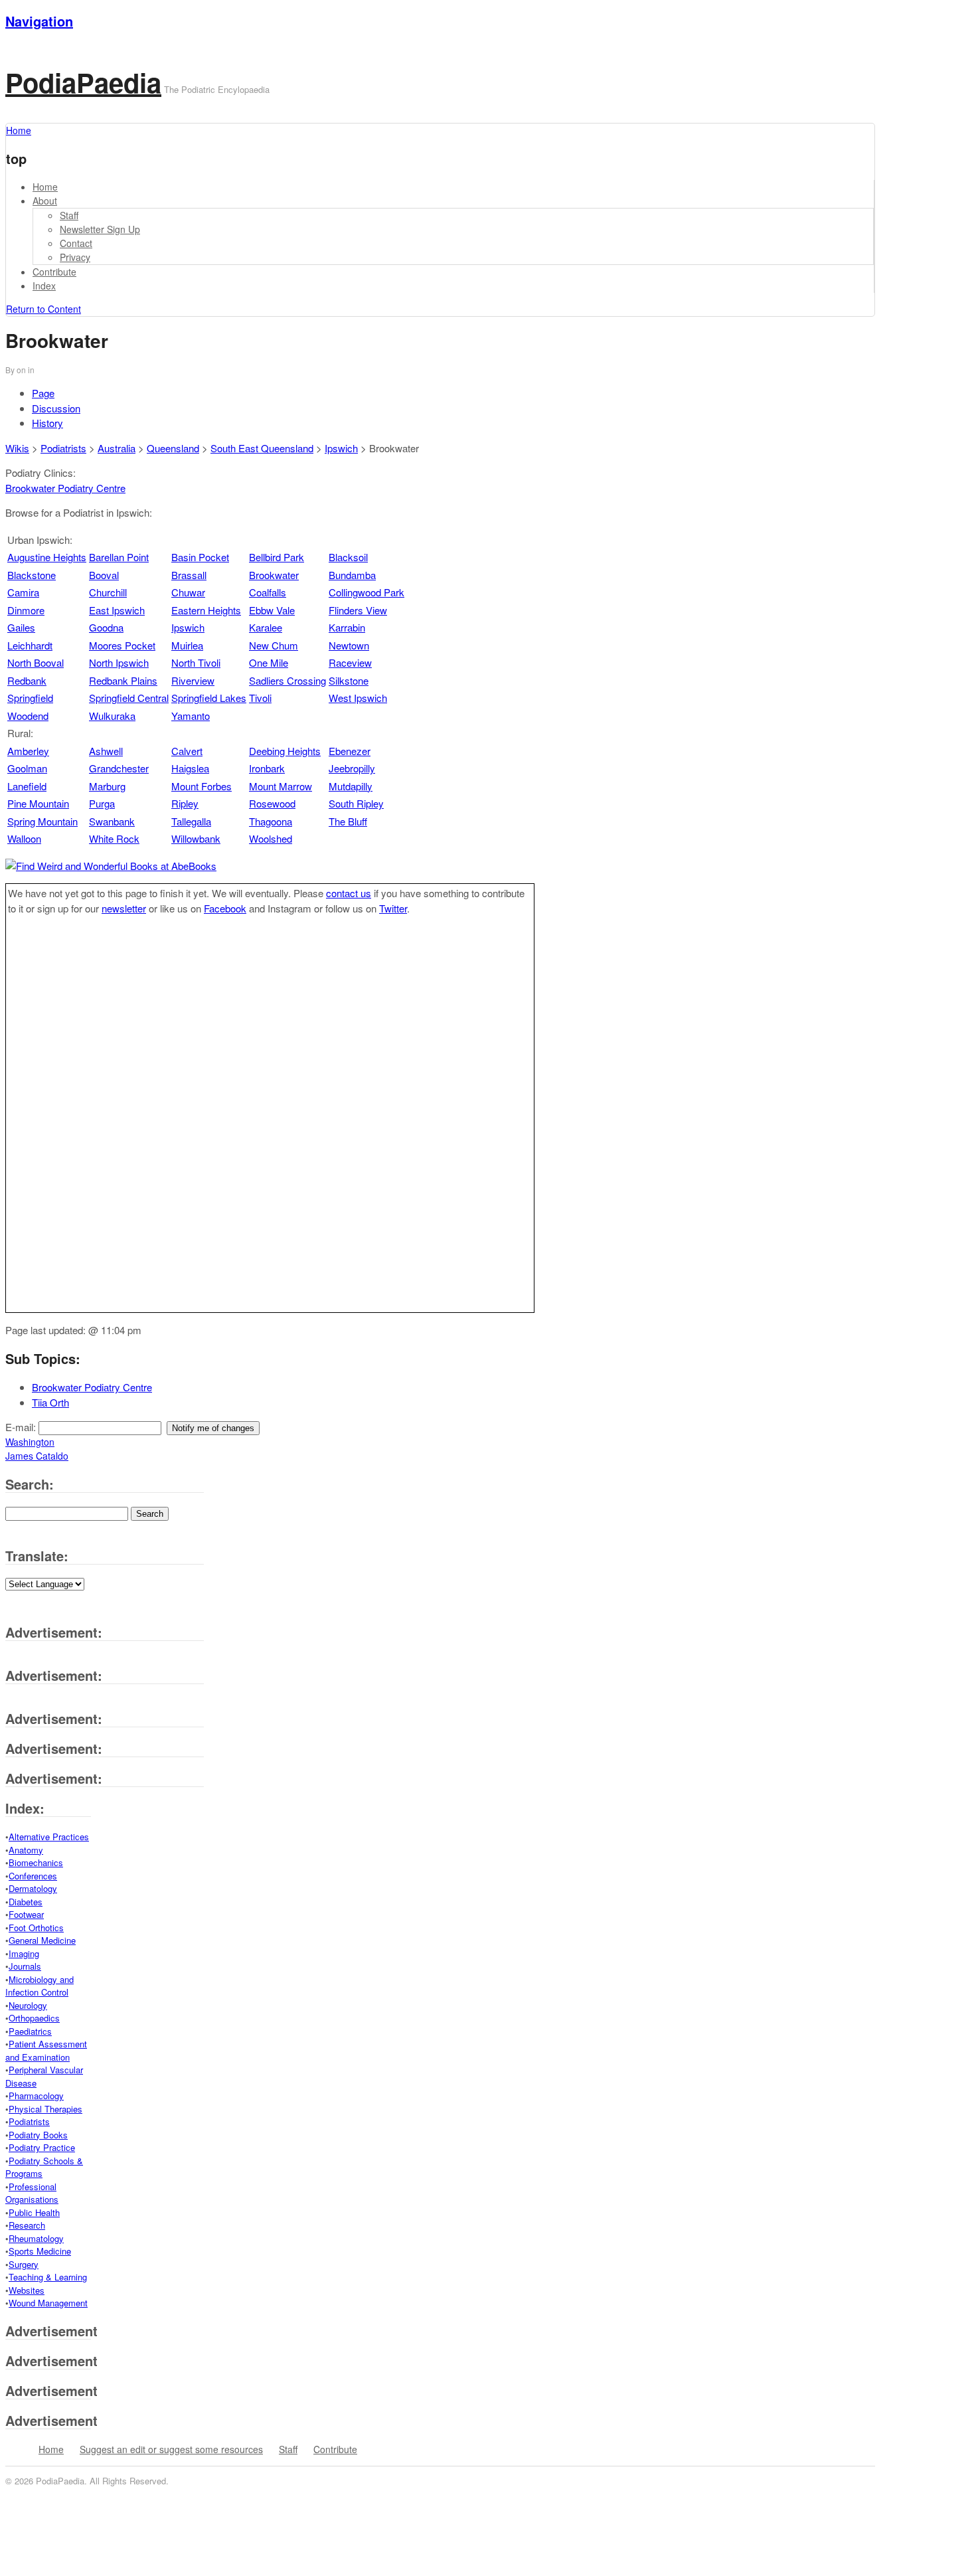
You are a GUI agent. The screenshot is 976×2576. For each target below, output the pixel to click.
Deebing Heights (285, 751)
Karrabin (347, 627)
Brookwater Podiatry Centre (65, 488)
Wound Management (48, 2303)
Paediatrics (30, 2031)
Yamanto (191, 716)
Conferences (33, 1876)
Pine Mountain (38, 803)
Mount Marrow (281, 786)
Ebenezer (350, 751)
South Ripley (356, 803)
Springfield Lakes (209, 698)
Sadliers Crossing (287, 680)
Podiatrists (63, 448)
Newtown (349, 645)
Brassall (189, 575)
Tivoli (260, 698)
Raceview (350, 662)
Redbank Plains (123, 680)
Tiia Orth (50, 1402)
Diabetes (26, 1902)
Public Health (34, 2212)
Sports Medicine (40, 2251)
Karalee (266, 627)
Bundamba (352, 575)
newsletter (124, 908)
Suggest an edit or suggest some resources (171, 2449)
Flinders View (358, 610)
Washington (30, 1442)
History (47, 423)
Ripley (185, 803)
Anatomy (26, 1850)
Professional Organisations (32, 2193)
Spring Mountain (42, 821)
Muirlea (187, 645)
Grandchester (119, 768)
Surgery (24, 2264)
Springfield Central (129, 698)
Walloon (24, 838)
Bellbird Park (277, 557)
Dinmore (26, 610)
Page (43, 393)
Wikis (17, 448)
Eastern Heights (206, 610)
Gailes (21, 627)
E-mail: (22, 1427)
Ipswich (341, 448)
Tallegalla (191, 821)
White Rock (114, 838)
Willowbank (196, 838)
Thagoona (271, 821)
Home (45, 187)
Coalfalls (268, 592)
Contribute (54, 272)
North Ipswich (119, 662)
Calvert (187, 751)
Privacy (75, 257)
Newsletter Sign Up (100, 229)
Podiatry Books (38, 2135)
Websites (27, 2290)
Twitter (393, 908)
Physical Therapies (45, 2109)
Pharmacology (36, 2096)
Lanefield (27, 786)
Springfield (30, 698)
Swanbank (112, 821)
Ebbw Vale (272, 610)
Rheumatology (36, 2238)
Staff (69, 215)
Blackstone (32, 575)
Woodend (28, 716)
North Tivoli (196, 662)
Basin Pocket (200, 557)
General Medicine (42, 1940)
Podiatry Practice (42, 2147)
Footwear (26, 1914)
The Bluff (348, 821)
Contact (76, 243)
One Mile (269, 662)
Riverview (193, 680)
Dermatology (33, 1888)
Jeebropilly (352, 768)
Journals (25, 1966)
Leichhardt (30, 645)
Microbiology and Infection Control (40, 1986)
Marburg (107, 786)
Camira (23, 592)
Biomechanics (36, 1862)
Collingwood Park (366, 592)
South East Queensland (262, 448)
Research (27, 2225)
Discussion (56, 408)
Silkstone (349, 680)
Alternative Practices (49, 1837)
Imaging (24, 1953)
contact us (349, 893)
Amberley (28, 751)
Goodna (106, 627)
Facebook (225, 908)
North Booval (36, 662)
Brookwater (274, 575)
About (45, 201)
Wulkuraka (112, 716)
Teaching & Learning (48, 2277)
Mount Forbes (202, 786)
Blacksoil (348, 557)
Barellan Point (119, 557)
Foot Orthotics (36, 1928)
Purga (102, 803)
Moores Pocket (122, 645)
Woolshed (271, 838)
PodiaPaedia (83, 82)
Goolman (27, 768)
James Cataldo (37, 1456)
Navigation (39, 21)
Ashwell (106, 751)
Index (44, 286)
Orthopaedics (34, 2018)
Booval (104, 575)
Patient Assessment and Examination (46, 2050)
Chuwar (188, 592)
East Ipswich (117, 610)
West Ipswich (358, 698)
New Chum (274, 645)
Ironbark (267, 768)
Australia (117, 448)
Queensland (173, 448)
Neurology (28, 2005)
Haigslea (190, 768)
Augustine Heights (47, 557)
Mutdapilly (351, 786)
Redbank (27, 680)
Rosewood (272, 803)
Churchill (108, 592)
